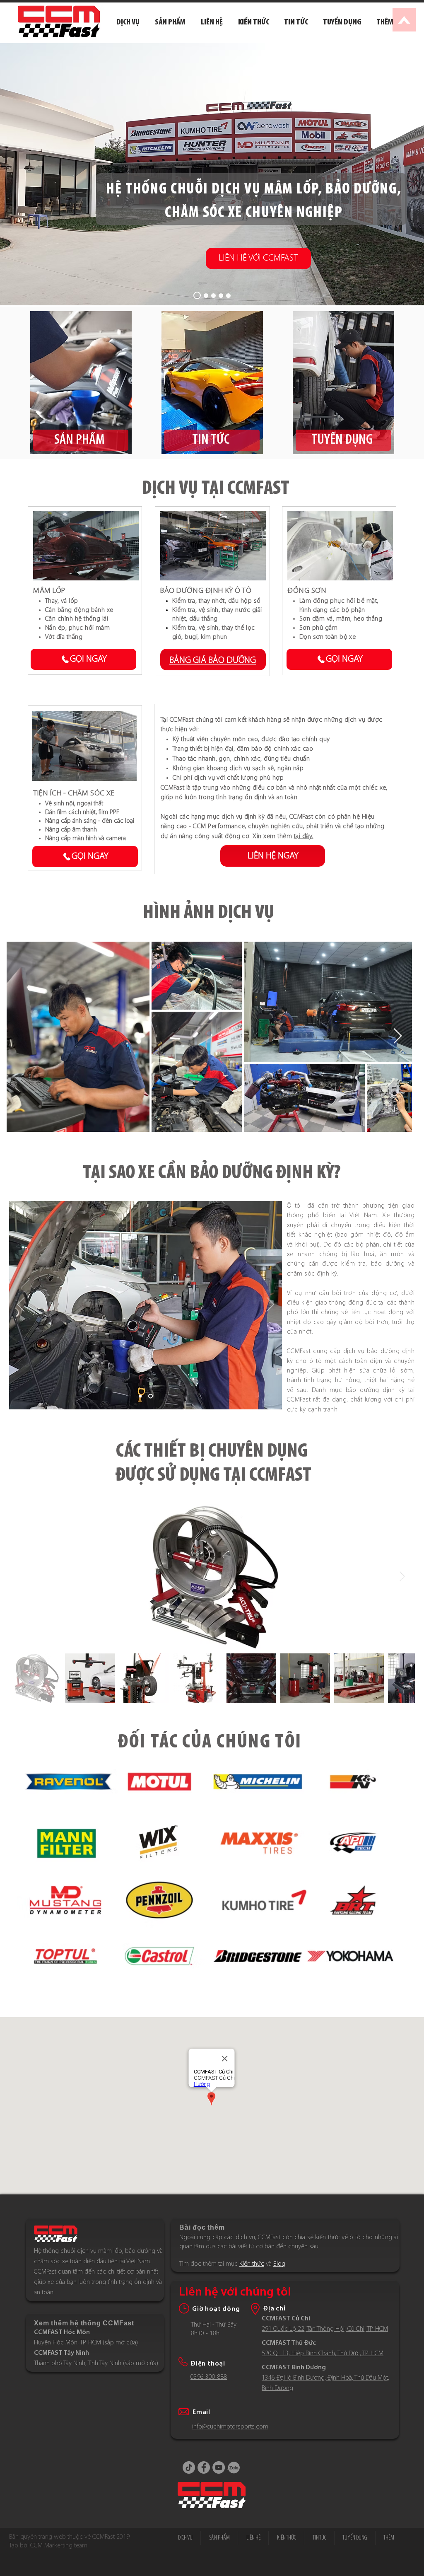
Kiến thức (252, 2264)
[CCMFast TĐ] (221, 296)
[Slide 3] (151, 1396)
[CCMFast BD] (228, 296)
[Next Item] (398, 1036)
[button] (385, 22)
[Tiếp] (270, 1305)
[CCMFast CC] (213, 296)
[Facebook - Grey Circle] (204, 2467)
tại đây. (304, 836)
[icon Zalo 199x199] (234, 2467)
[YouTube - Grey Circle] (219, 2467)
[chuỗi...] (196, 296)
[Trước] (21, 1305)
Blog (279, 2264)
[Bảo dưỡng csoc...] (205, 295)
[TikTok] (189, 2467)
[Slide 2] (141, 1396)
